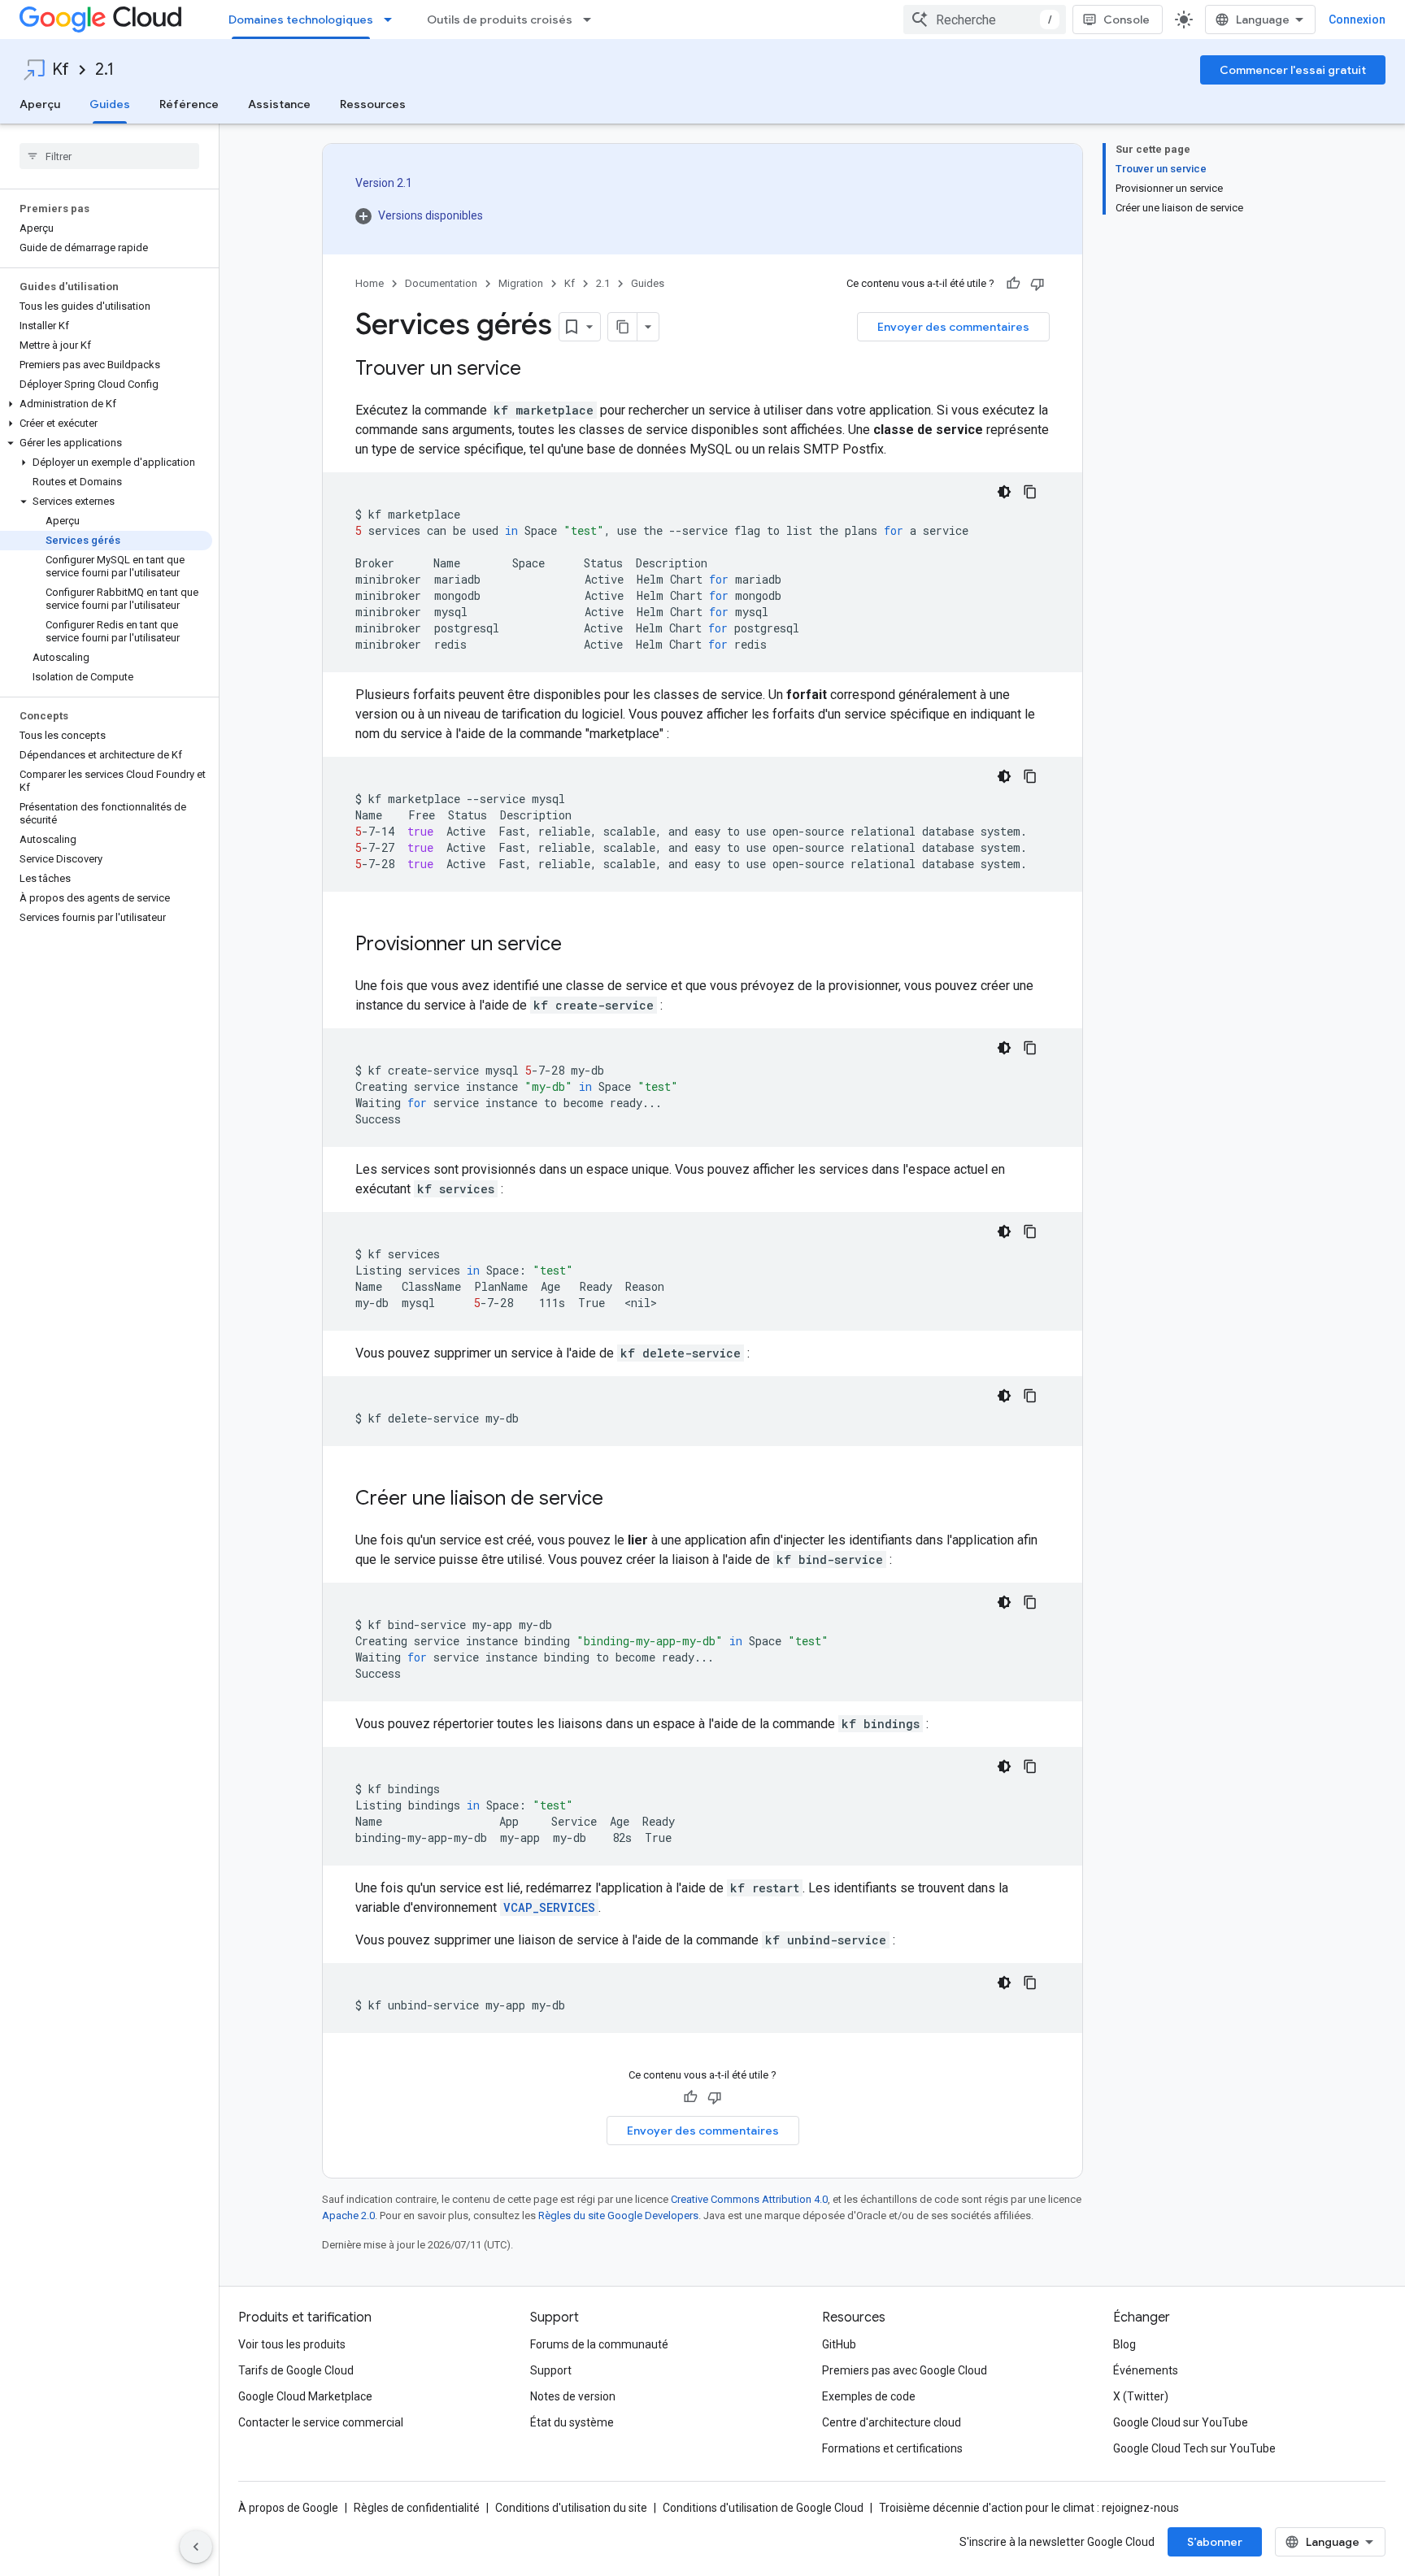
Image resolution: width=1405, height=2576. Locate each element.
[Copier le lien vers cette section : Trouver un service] (537, 370)
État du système (572, 2422)
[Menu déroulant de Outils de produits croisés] (592, 20)
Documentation (441, 283)
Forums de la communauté (599, 2344)
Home (370, 283)
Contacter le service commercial (321, 2422)
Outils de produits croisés (500, 20)
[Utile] (1013, 284)
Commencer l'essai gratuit (1293, 70)
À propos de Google (288, 2508)
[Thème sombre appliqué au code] (1004, 492)
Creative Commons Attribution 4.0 (749, 2199)
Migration (521, 283)
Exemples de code (869, 2396)
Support (551, 2370)
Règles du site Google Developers (618, 2215)
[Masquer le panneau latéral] (196, 2547)
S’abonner (1215, 2542)
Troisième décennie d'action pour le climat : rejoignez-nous (1029, 2508)
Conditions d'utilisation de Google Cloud (763, 2508)
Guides (110, 104)
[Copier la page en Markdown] (623, 327)
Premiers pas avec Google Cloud (905, 2370)
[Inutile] (1037, 284)
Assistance (279, 104)
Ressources (373, 104)
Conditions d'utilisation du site (571, 2508)
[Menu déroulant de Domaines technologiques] (393, 20)
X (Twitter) (1141, 2396)
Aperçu (40, 104)
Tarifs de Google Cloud (296, 2370)
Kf (61, 70)
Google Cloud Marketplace (305, 2396)
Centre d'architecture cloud (892, 2422)
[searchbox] (109, 156)
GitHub (839, 2344)
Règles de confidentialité (417, 2508)
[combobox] (985, 20)
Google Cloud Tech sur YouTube (1194, 2448)
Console (1127, 20)
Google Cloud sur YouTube (1181, 2422)
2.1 (104, 70)
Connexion (1357, 20)
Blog (1124, 2344)
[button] (106, 404)
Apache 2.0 (348, 2215)
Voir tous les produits (292, 2344)
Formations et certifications (892, 2448)
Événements (1146, 2370)
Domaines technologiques (301, 20)
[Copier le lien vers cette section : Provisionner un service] (578, 945)
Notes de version (573, 2396)
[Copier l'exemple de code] (1030, 492)
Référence (189, 104)
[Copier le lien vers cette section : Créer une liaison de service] (620, 1500)
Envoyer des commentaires (953, 327)
